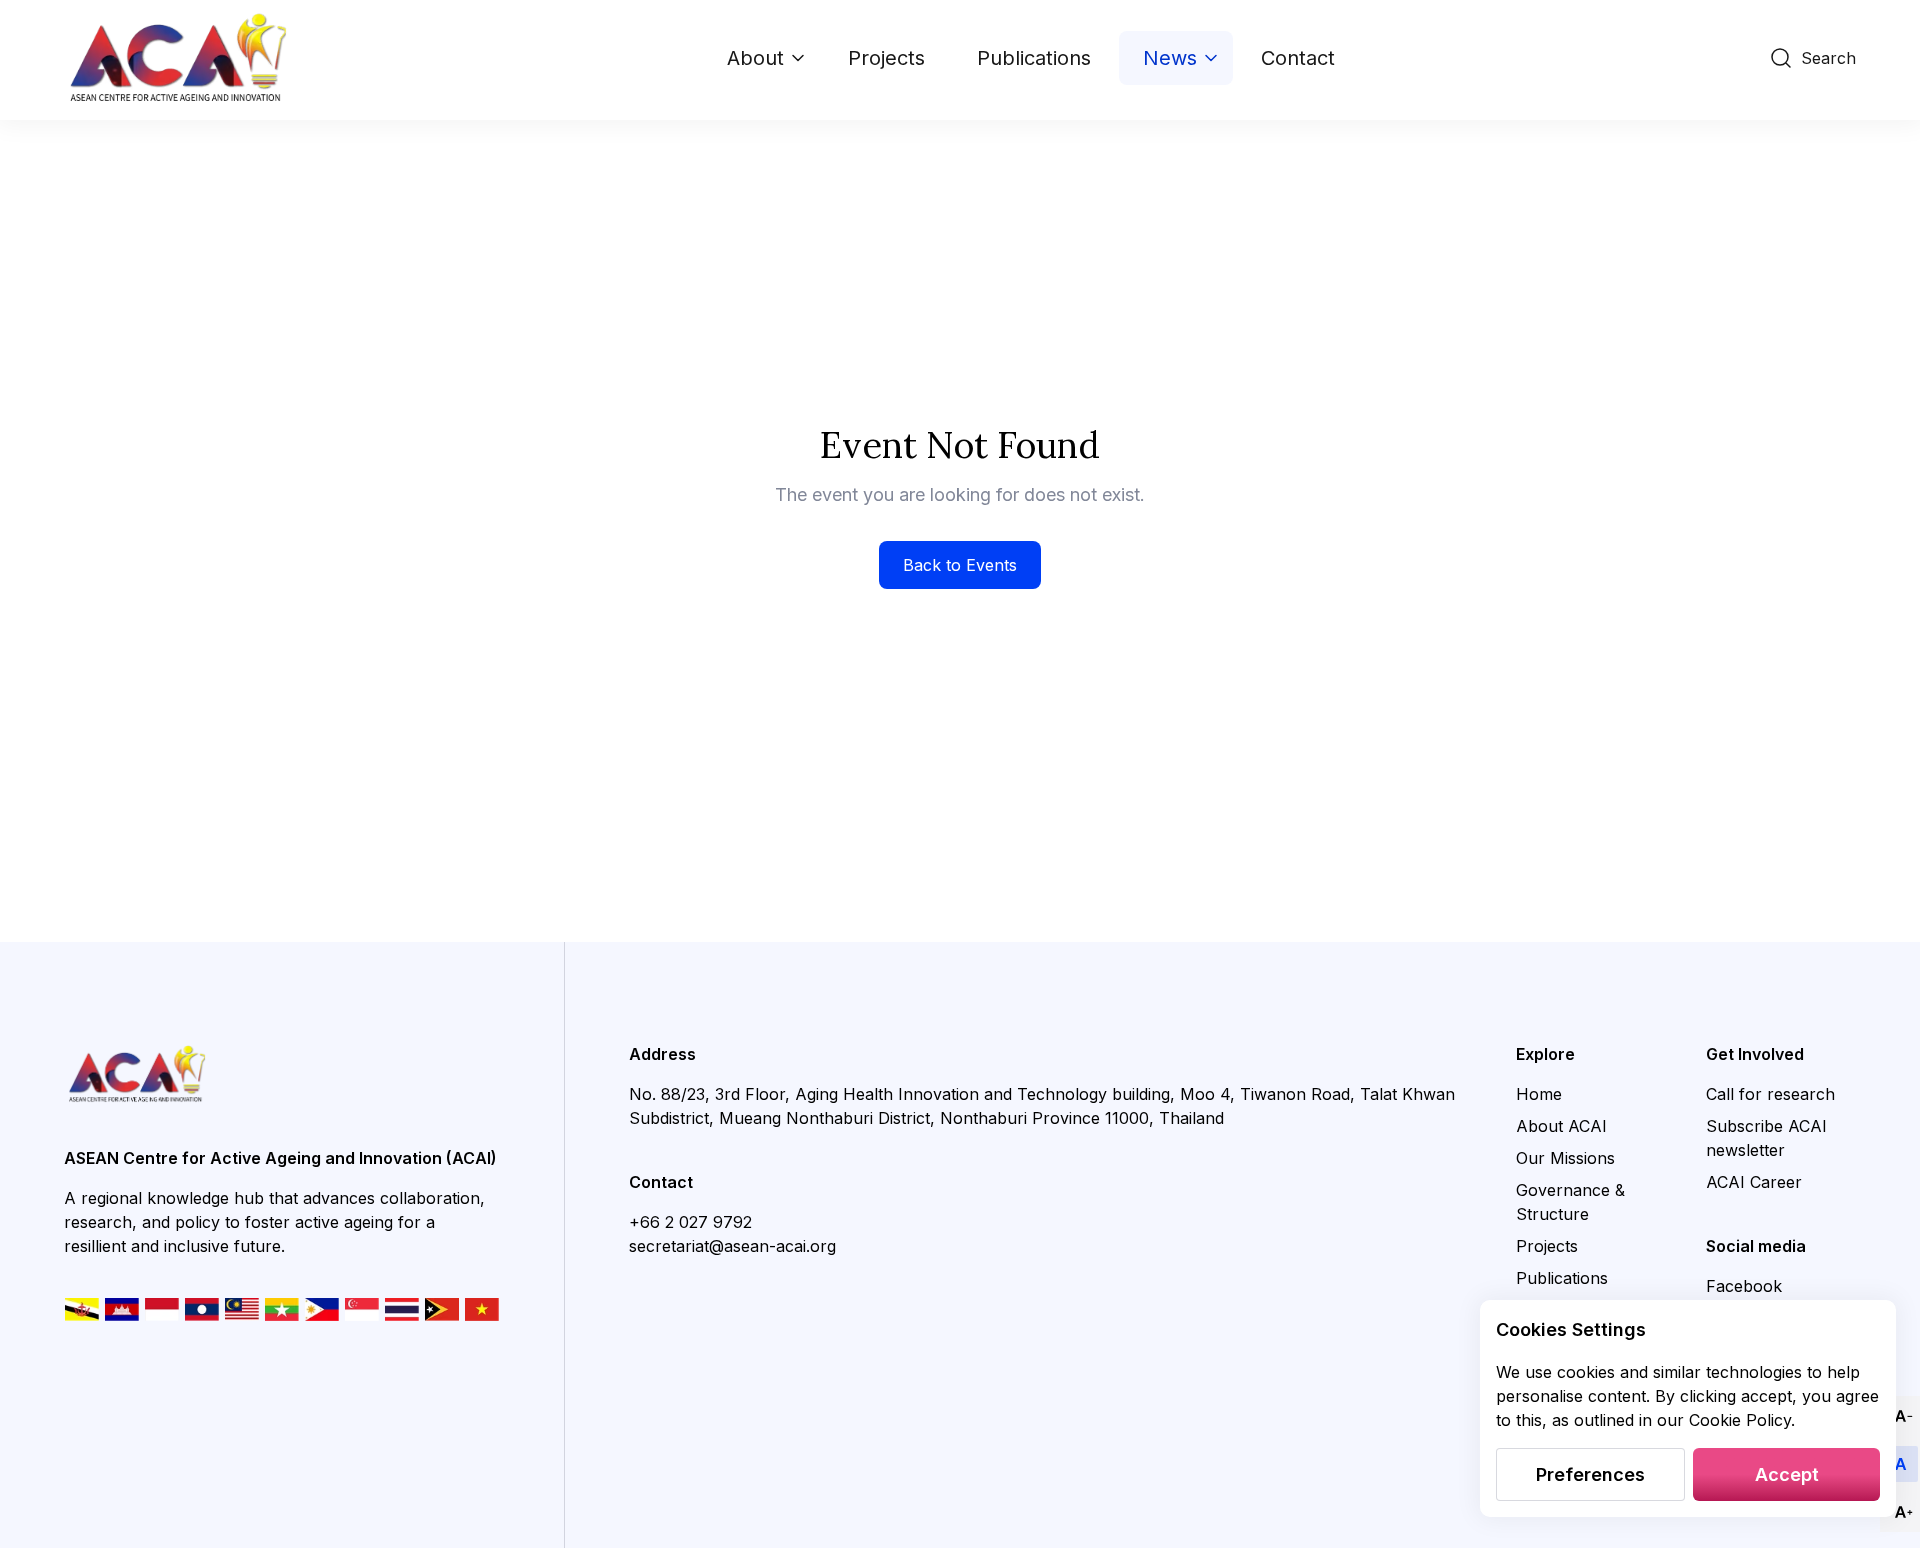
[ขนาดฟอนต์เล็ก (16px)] (1900, 1416)
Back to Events (960, 565)
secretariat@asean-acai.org (732, 1246)
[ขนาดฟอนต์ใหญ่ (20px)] (1900, 1512)
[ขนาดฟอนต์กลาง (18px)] (1900, 1464)
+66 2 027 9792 (690, 1222)
